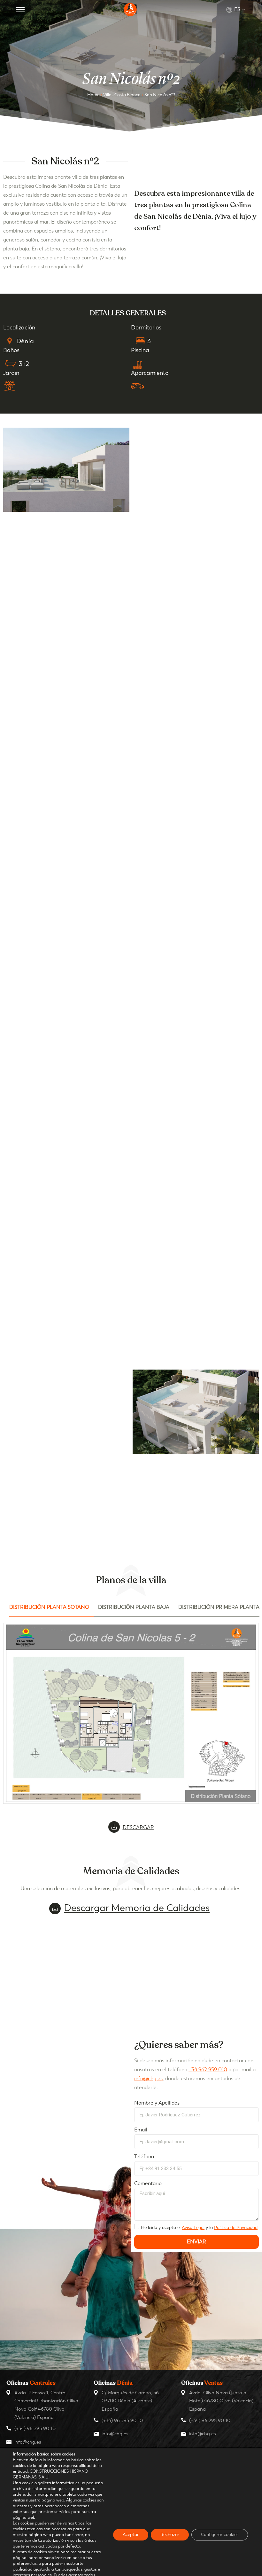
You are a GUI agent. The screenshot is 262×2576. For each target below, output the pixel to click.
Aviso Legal (193, 2228)
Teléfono (144, 2157)
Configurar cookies (220, 2535)
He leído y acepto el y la (199, 2228)
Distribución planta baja (134, 1607)
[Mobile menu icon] (20, 10)
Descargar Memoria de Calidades (137, 1908)
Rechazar (170, 2535)
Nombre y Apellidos (157, 2103)
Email (141, 2130)
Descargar (138, 1827)
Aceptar (131, 2535)
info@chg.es (148, 2078)
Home (93, 95)
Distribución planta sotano (49, 1607)
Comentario (148, 2183)
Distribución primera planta (219, 1607)
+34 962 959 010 (208, 2070)
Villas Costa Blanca (122, 95)
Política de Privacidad (236, 2228)
